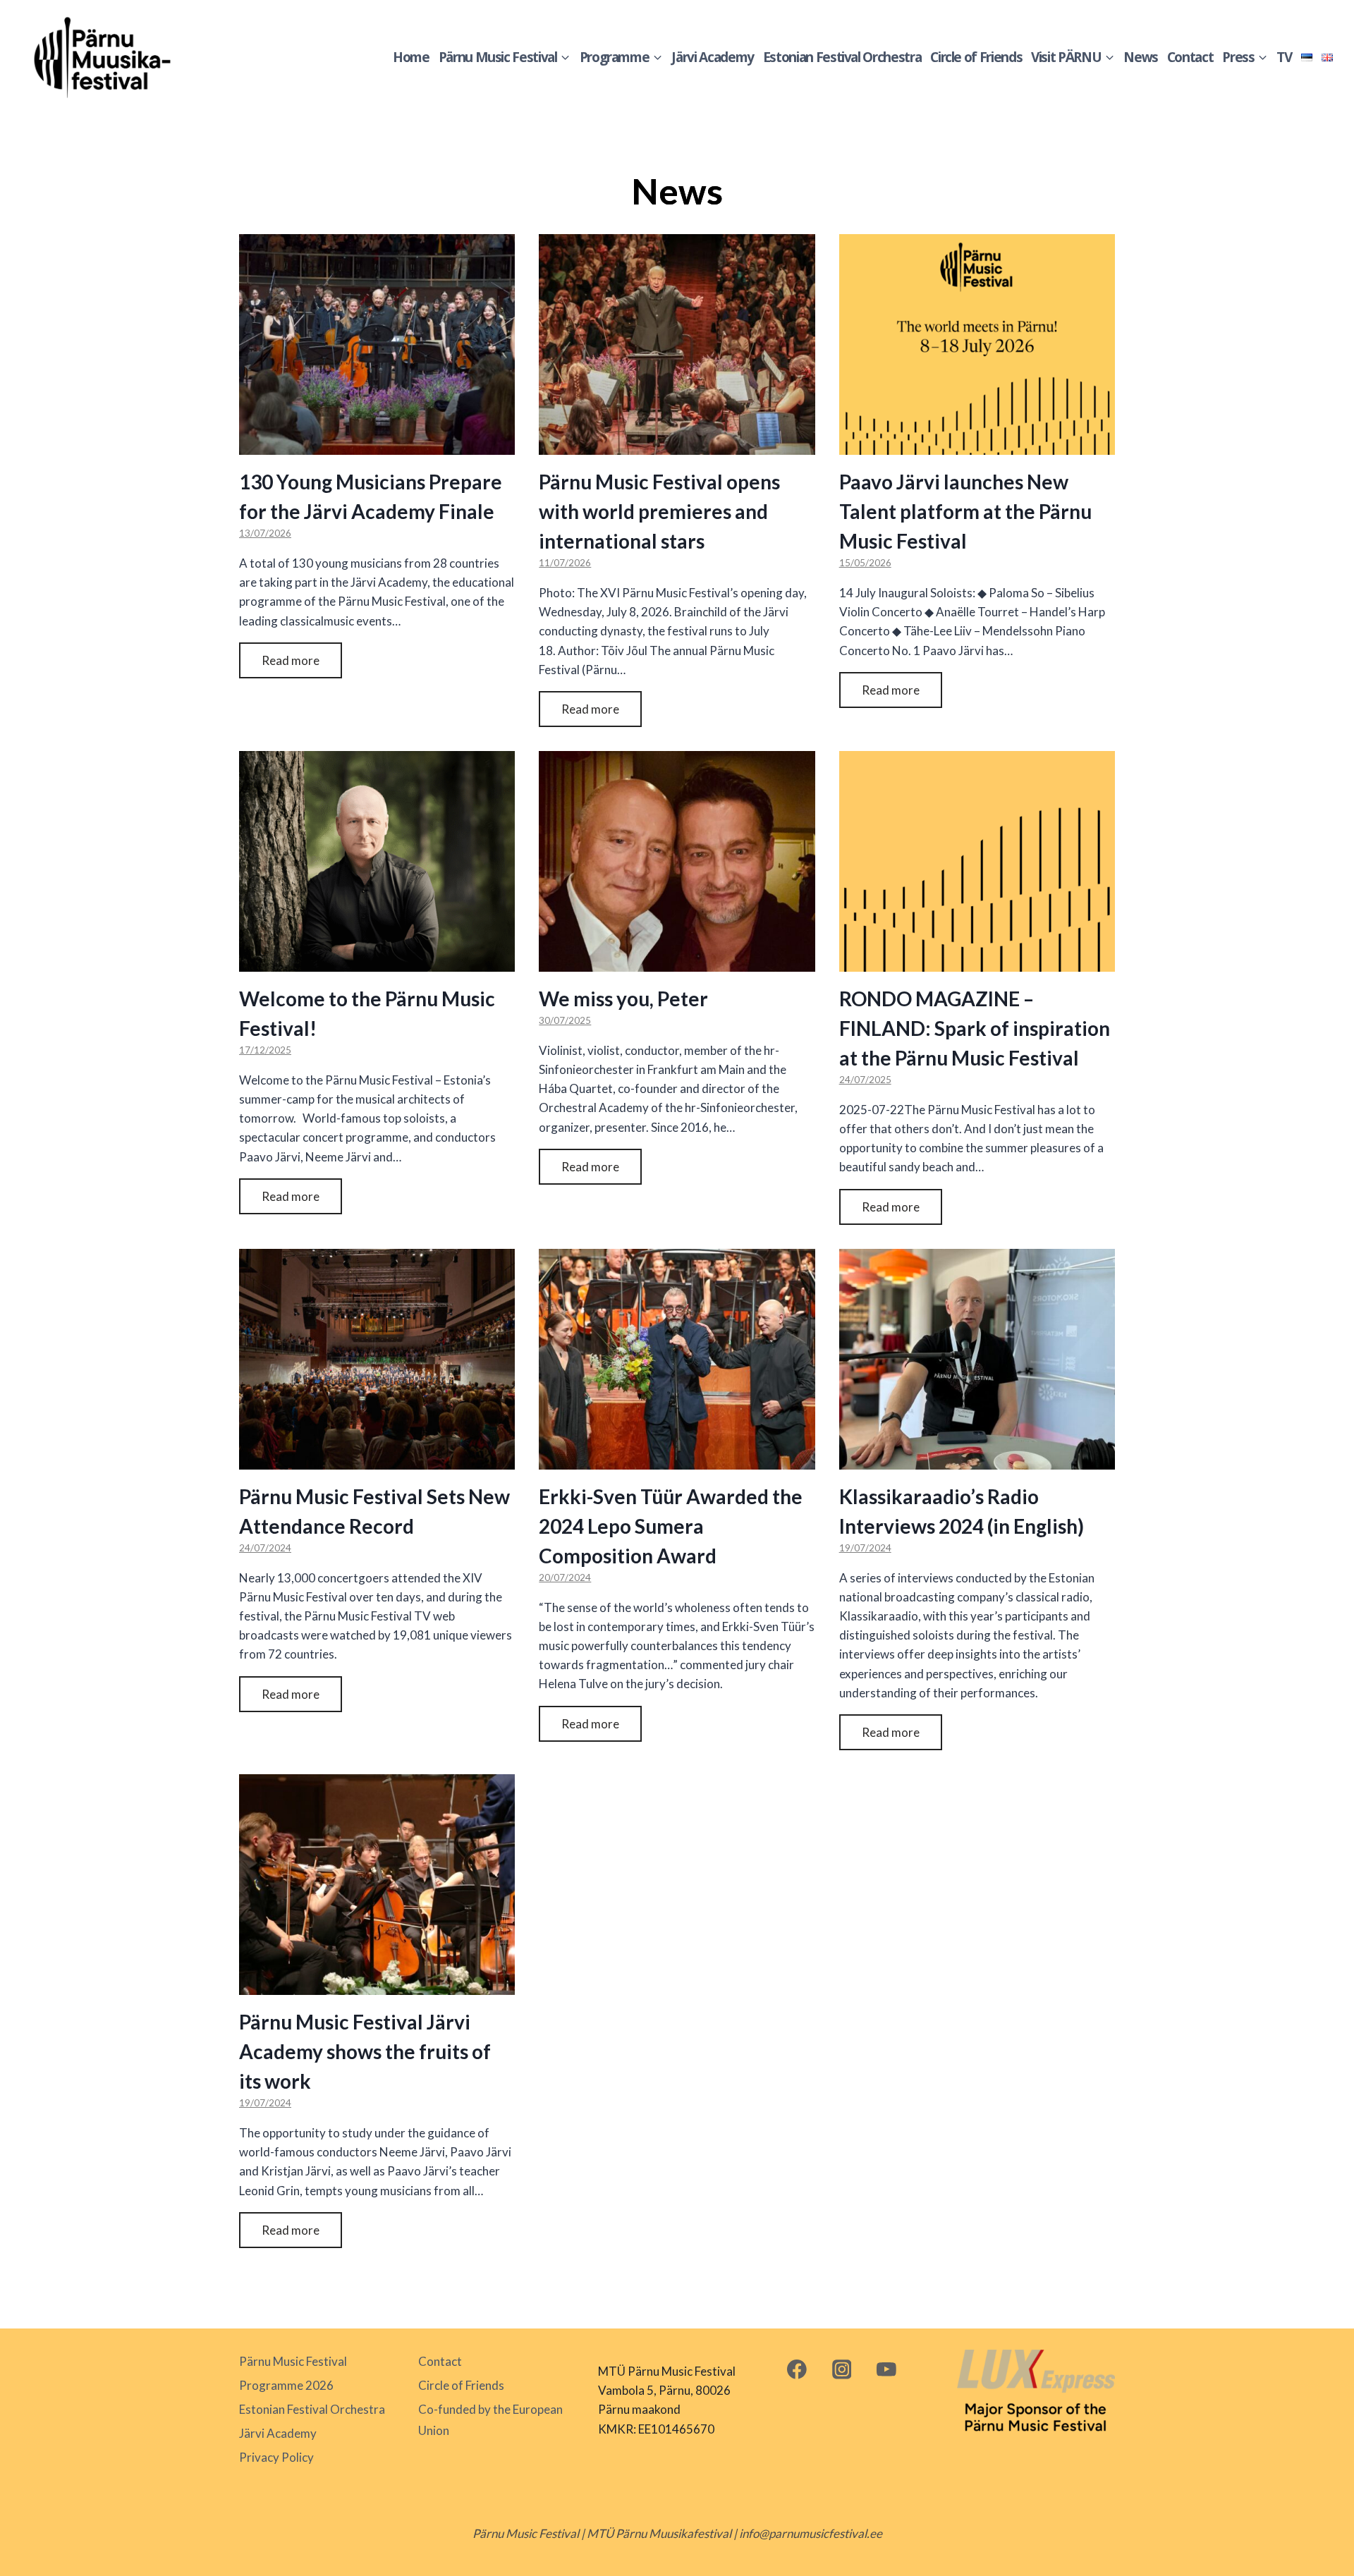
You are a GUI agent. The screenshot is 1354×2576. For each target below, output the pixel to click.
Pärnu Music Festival (293, 2361)
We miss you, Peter (623, 999)
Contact (1190, 57)
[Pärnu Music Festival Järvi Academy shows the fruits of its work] (377, 1885)
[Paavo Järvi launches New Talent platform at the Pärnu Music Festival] (977, 344)
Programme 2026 (286, 2385)
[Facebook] (797, 2369)
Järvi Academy (712, 57)
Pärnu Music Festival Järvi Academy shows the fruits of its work (365, 2051)
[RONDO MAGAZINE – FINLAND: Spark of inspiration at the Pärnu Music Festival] (977, 861)
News (1141, 57)
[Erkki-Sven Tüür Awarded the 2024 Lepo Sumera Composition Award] (677, 1359)
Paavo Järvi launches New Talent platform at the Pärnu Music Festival (965, 511)
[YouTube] (887, 2369)
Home (411, 57)
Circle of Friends (976, 57)
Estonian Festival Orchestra (842, 57)
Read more (291, 660)
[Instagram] (842, 2369)
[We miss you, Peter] (677, 861)
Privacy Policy (276, 2457)
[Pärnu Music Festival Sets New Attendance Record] (377, 1359)
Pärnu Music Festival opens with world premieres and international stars (659, 511)
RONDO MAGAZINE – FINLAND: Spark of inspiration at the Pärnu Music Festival (975, 1028)
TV (1284, 57)
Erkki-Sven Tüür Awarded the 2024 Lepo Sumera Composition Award (671, 1526)
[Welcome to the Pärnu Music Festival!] (377, 861)
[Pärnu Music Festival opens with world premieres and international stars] (677, 344)
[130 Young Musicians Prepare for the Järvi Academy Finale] (377, 344)
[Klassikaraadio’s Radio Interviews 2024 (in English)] (977, 1359)
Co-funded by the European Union (490, 2420)
